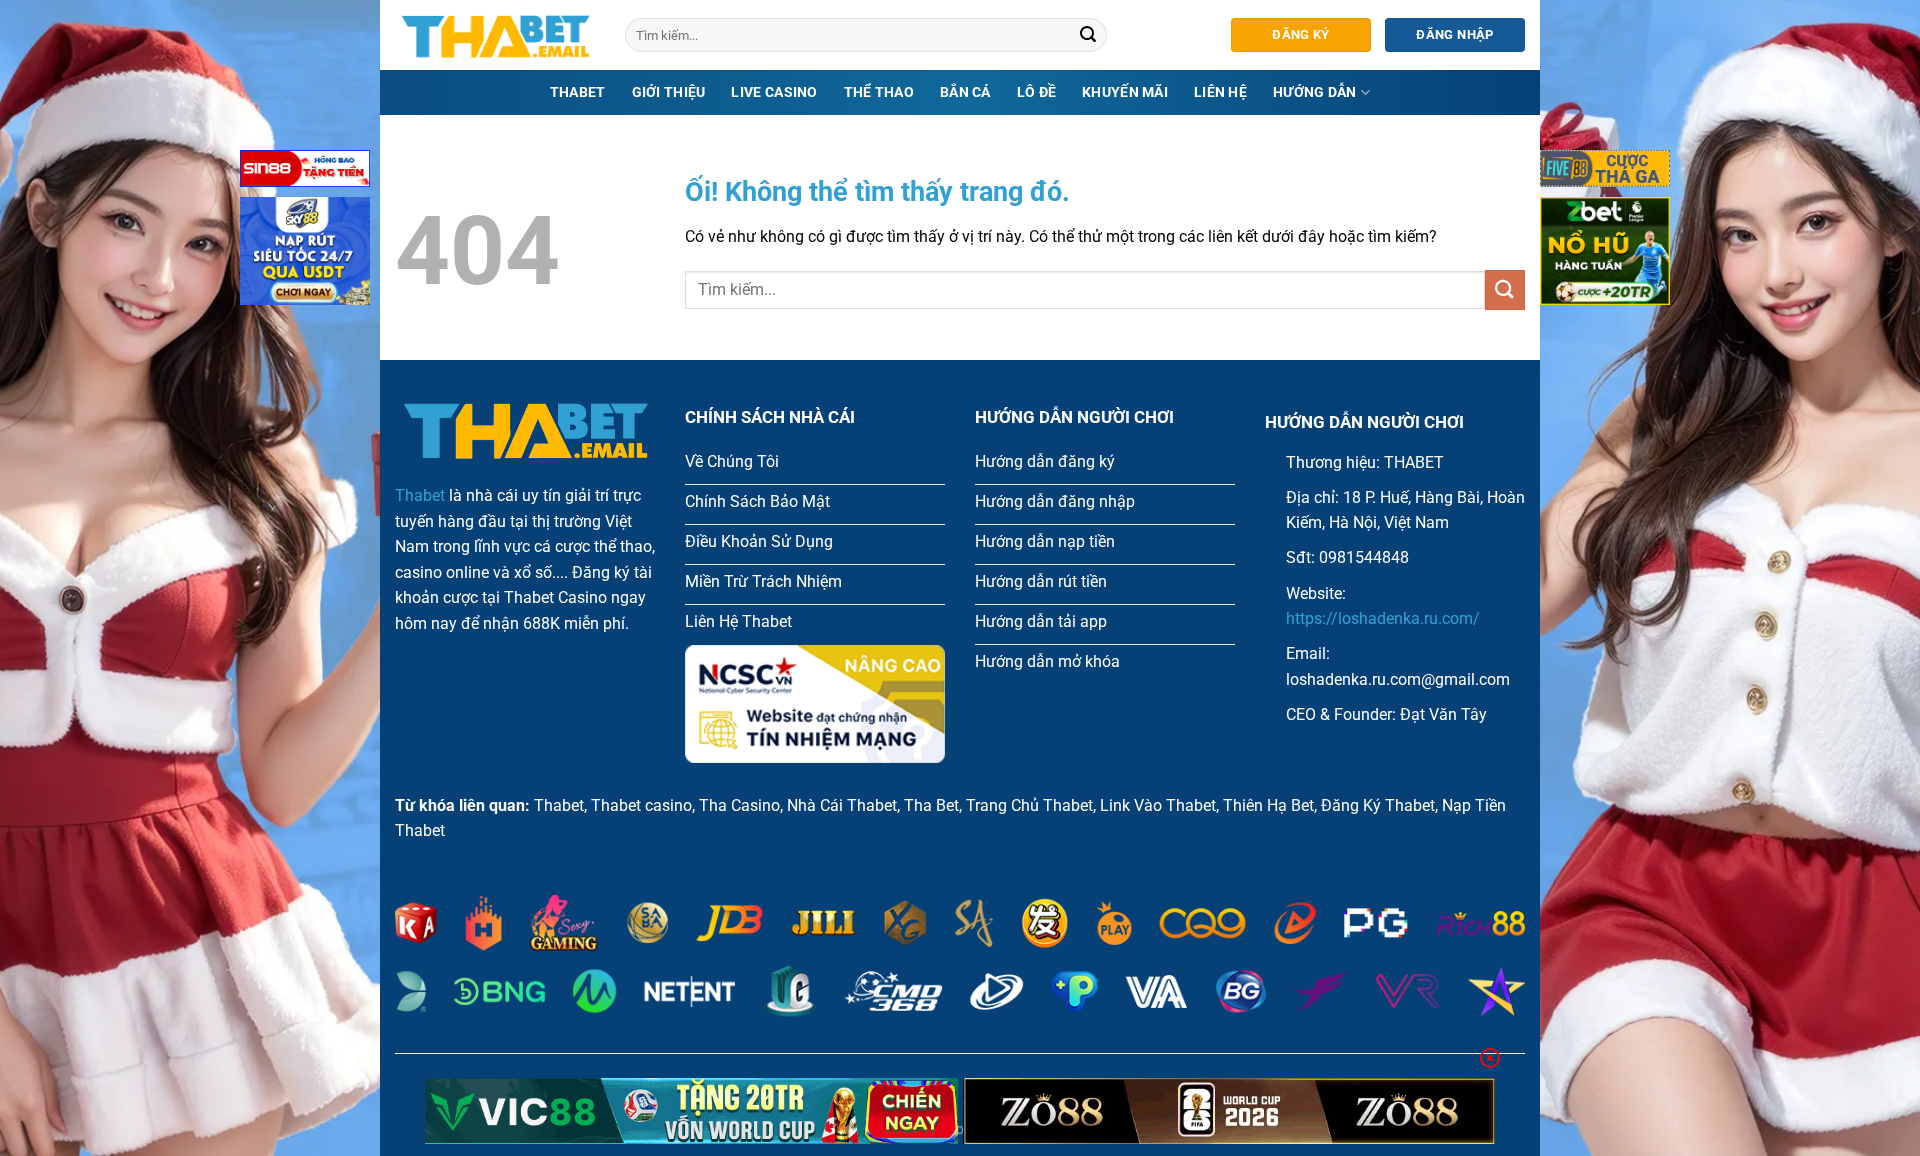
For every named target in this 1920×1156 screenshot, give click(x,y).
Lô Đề (1036, 92)
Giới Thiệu (669, 92)
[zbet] (1605, 254)
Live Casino (774, 92)
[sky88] (305, 254)
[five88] (1605, 172)
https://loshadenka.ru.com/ (1383, 618)
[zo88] (1229, 1111)
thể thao (879, 92)
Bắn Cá (965, 92)
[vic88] (691, 1111)
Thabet (578, 92)
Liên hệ (1220, 92)
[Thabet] (495, 35)
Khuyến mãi (1125, 92)
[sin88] (305, 172)
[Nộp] (1089, 35)
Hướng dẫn (1315, 92)
